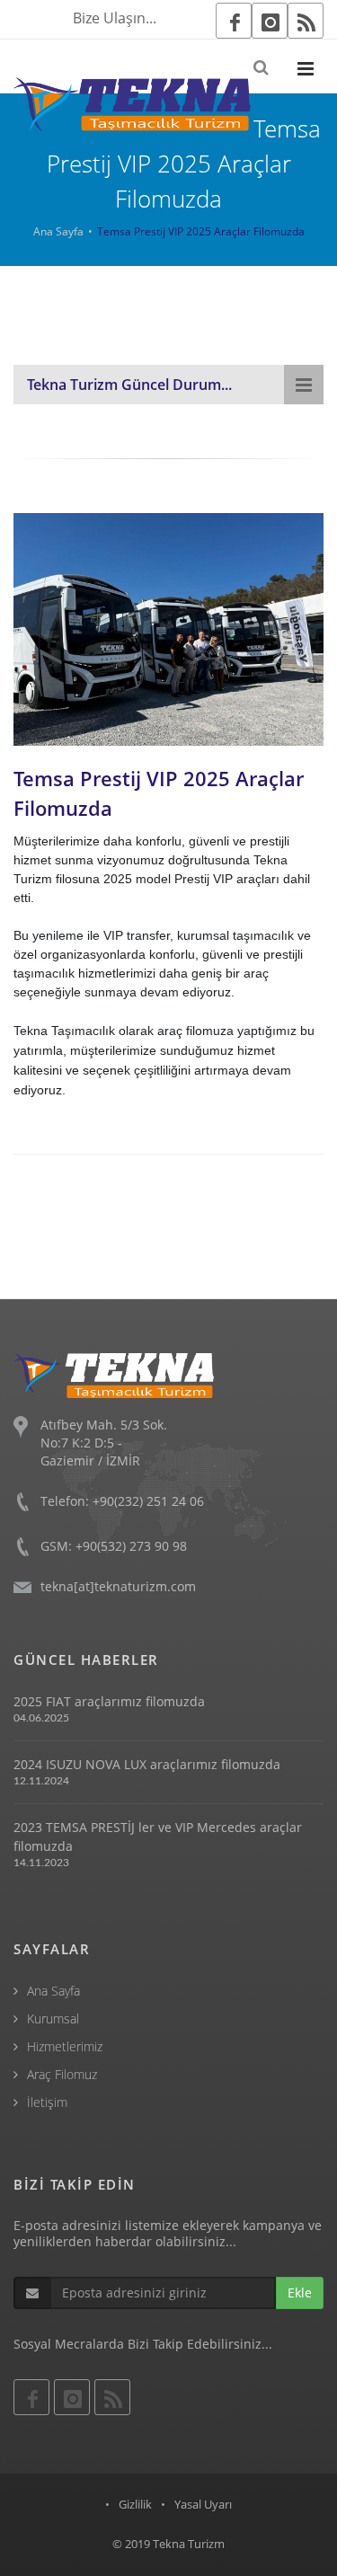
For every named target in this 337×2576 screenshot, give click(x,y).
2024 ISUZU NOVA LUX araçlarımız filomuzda (147, 1764)
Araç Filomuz (62, 2074)
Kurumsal (53, 2018)
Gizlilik (135, 2504)
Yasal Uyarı (203, 2504)
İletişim (47, 2102)
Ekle (300, 2293)
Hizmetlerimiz (65, 2046)
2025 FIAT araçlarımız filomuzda (109, 1701)
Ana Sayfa (58, 231)
